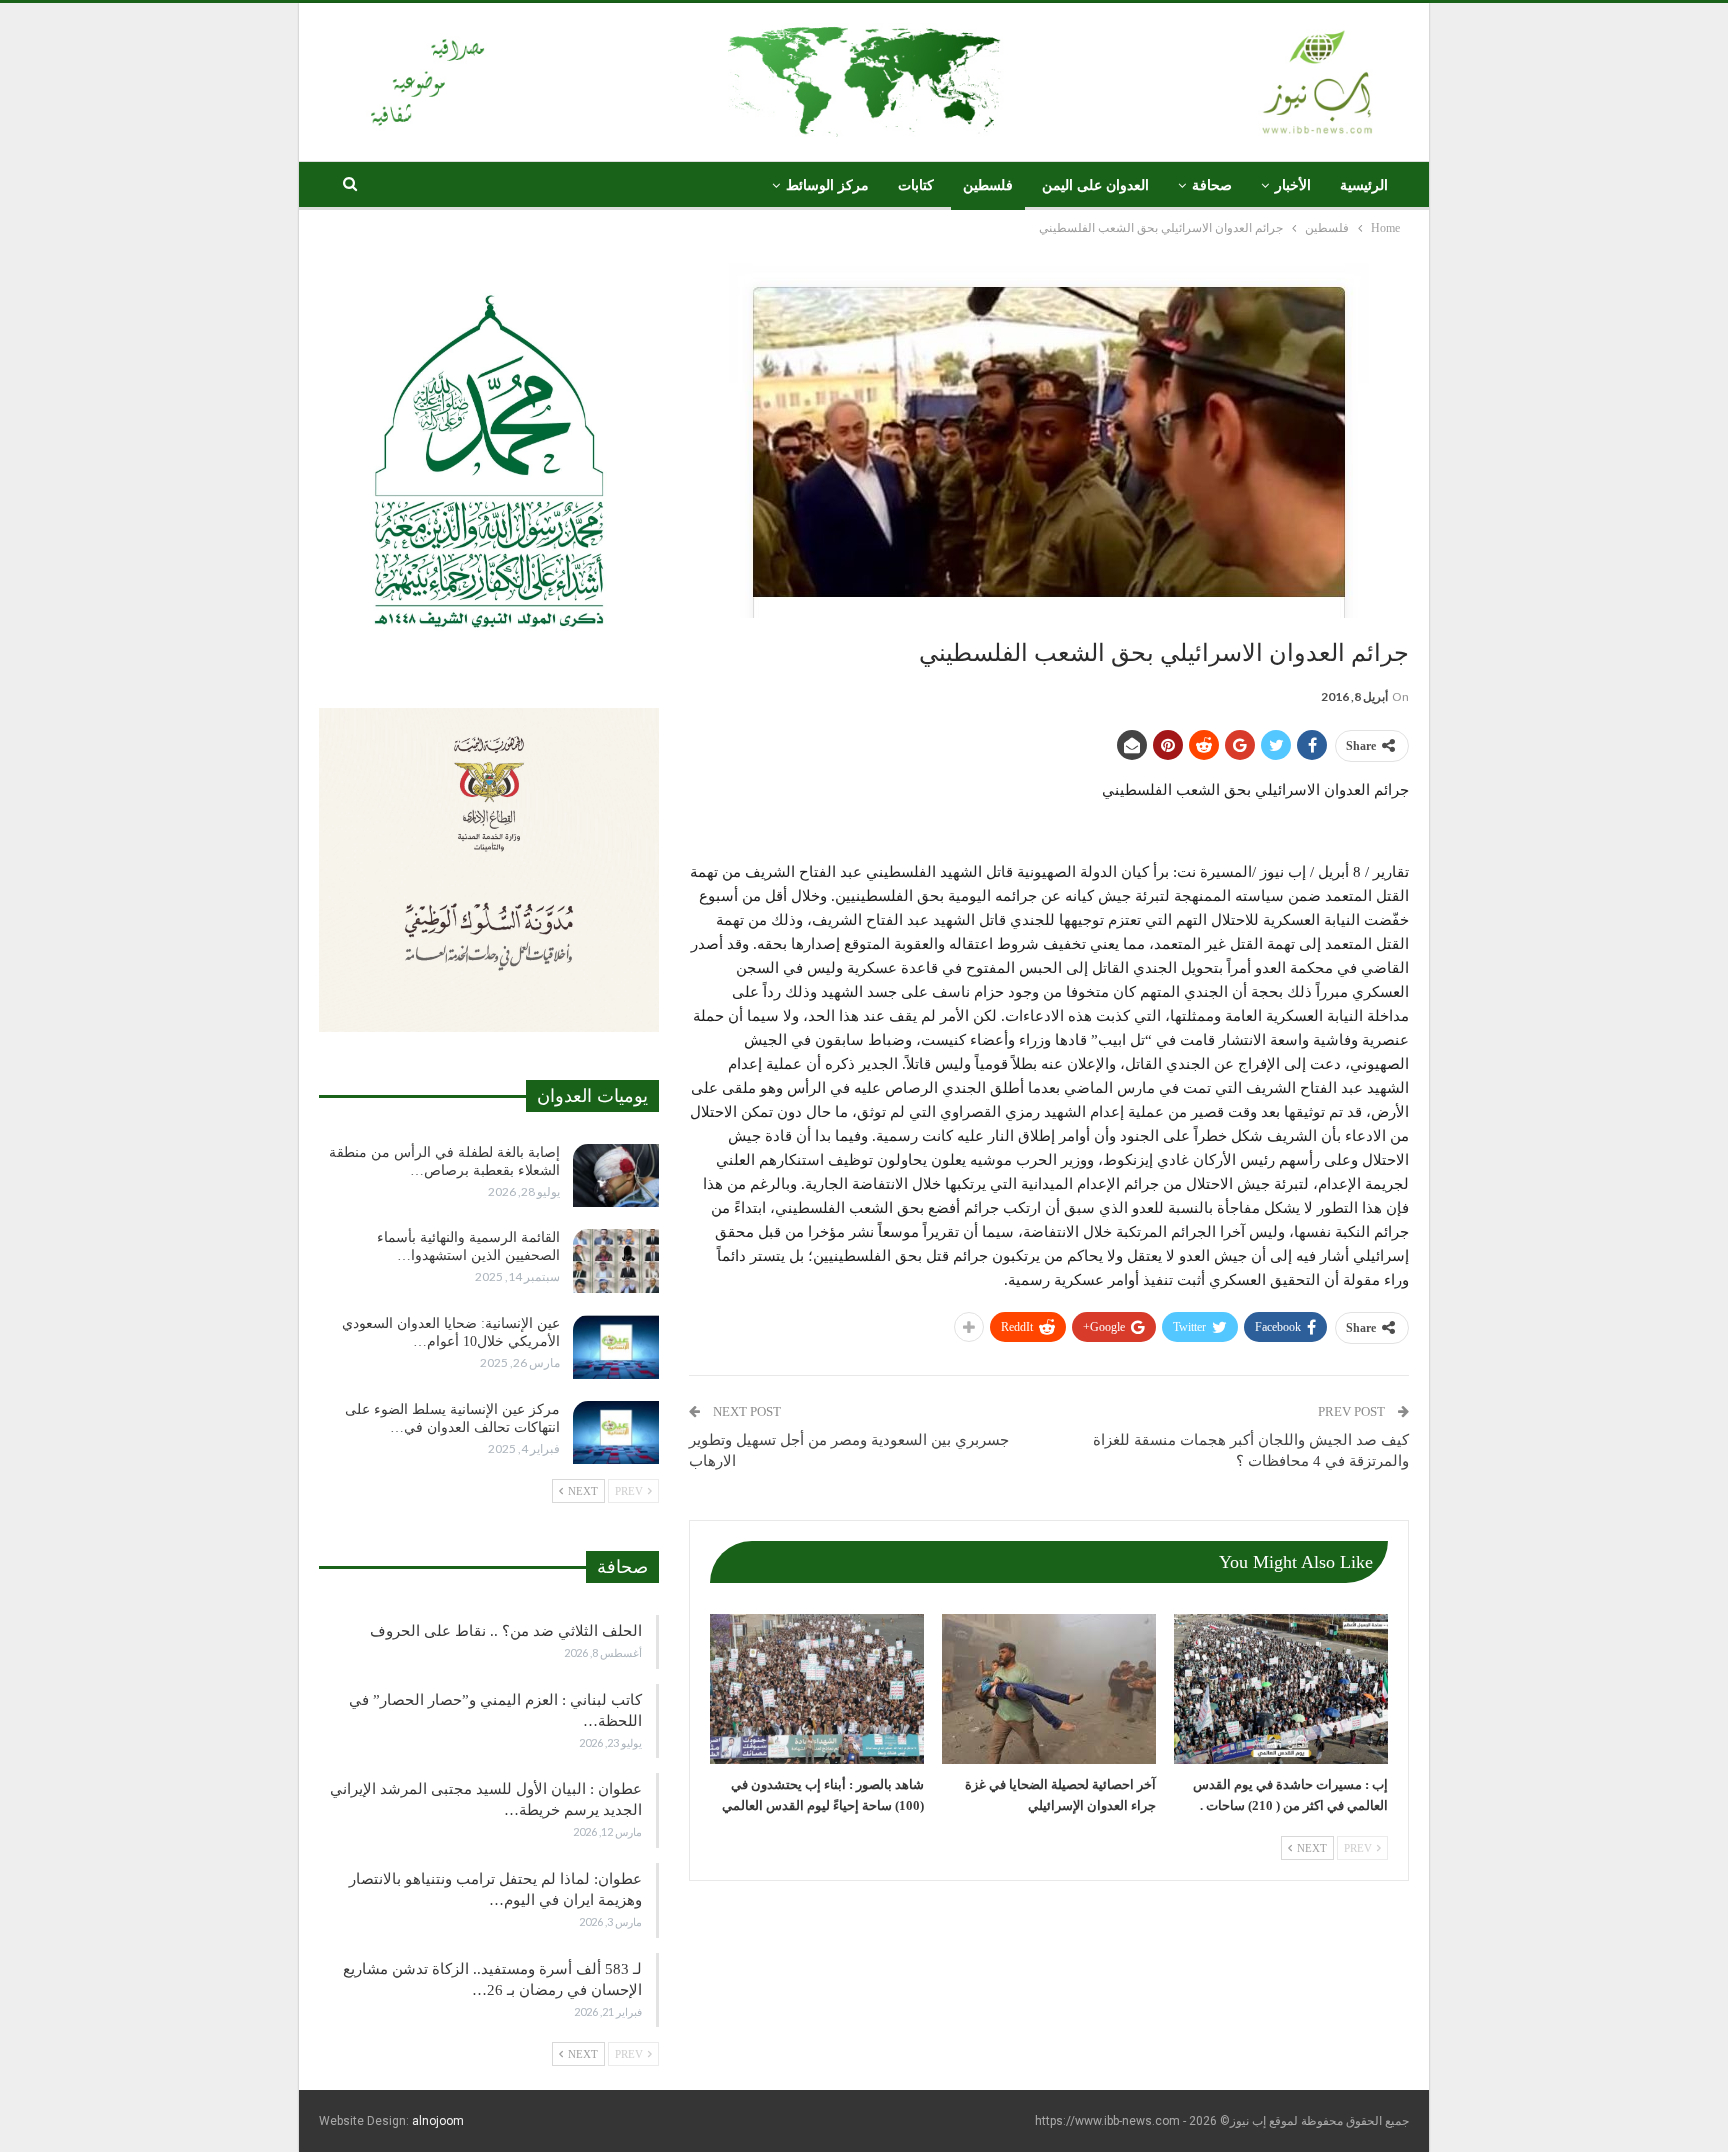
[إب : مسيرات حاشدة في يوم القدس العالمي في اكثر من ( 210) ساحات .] (1281, 1689)
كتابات (916, 185)
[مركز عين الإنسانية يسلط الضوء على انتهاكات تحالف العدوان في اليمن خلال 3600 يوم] (616, 1433)
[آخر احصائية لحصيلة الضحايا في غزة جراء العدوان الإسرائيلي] (1049, 1689)
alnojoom (438, 2121)
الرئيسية (1364, 185)
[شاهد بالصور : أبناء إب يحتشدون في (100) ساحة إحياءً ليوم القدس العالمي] (817, 1689)
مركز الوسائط (827, 185)
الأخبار (1293, 185)
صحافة (1212, 185)
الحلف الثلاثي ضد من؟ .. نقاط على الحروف (506, 1631)
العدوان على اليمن (1095, 185)
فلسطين (988, 185)
